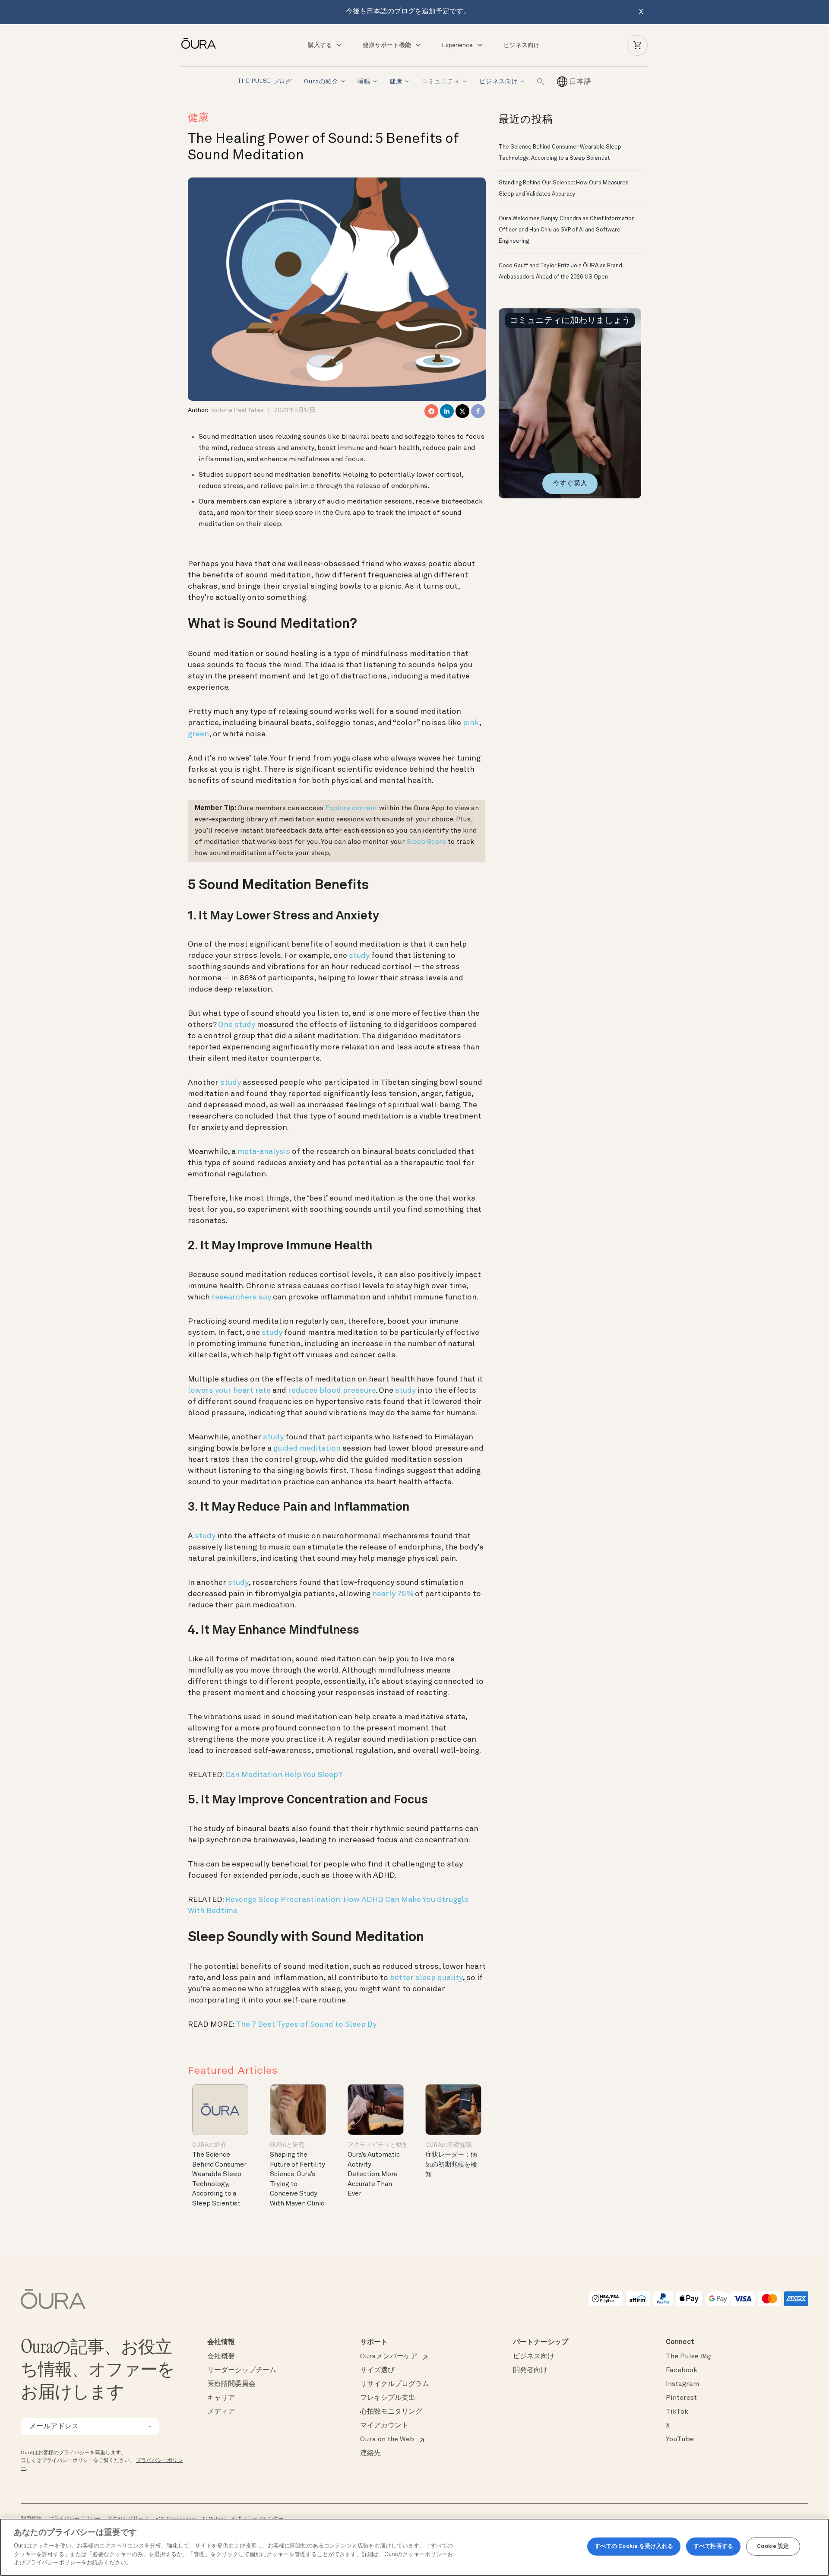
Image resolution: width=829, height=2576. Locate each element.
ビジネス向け (522, 45)
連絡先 (370, 2453)
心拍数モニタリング (391, 2412)
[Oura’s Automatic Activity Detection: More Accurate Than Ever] (376, 2109)
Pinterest (681, 2398)
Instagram (682, 2384)
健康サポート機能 (387, 45)
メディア (221, 2412)
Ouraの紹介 (321, 82)
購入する (320, 45)
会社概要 (221, 2357)
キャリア (221, 2398)
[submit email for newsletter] (149, 2427)
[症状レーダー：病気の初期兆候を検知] (453, 2109)
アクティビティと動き (378, 2145)
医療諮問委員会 (231, 2384)
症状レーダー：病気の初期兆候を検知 (451, 2165)
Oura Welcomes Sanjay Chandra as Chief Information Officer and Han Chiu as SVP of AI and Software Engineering (567, 230)
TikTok (677, 2412)
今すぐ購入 (570, 484)
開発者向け (530, 2370)
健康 (396, 82)
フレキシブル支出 (388, 2398)
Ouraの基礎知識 (449, 2145)
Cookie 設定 (773, 2546)
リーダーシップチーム (242, 2370)
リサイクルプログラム (395, 2384)
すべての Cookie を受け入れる (634, 2546)
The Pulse (264, 82)
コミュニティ (441, 82)
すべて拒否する (713, 2546)
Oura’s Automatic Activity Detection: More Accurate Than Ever (374, 2175)
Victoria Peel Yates (237, 410)
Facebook (682, 2370)
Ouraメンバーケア (389, 2357)
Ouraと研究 (287, 2145)
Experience (457, 45)
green (198, 734)
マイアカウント (384, 2426)
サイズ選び (377, 2370)
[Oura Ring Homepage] (202, 43)
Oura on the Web (387, 2440)
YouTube (680, 2440)
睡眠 (364, 82)
